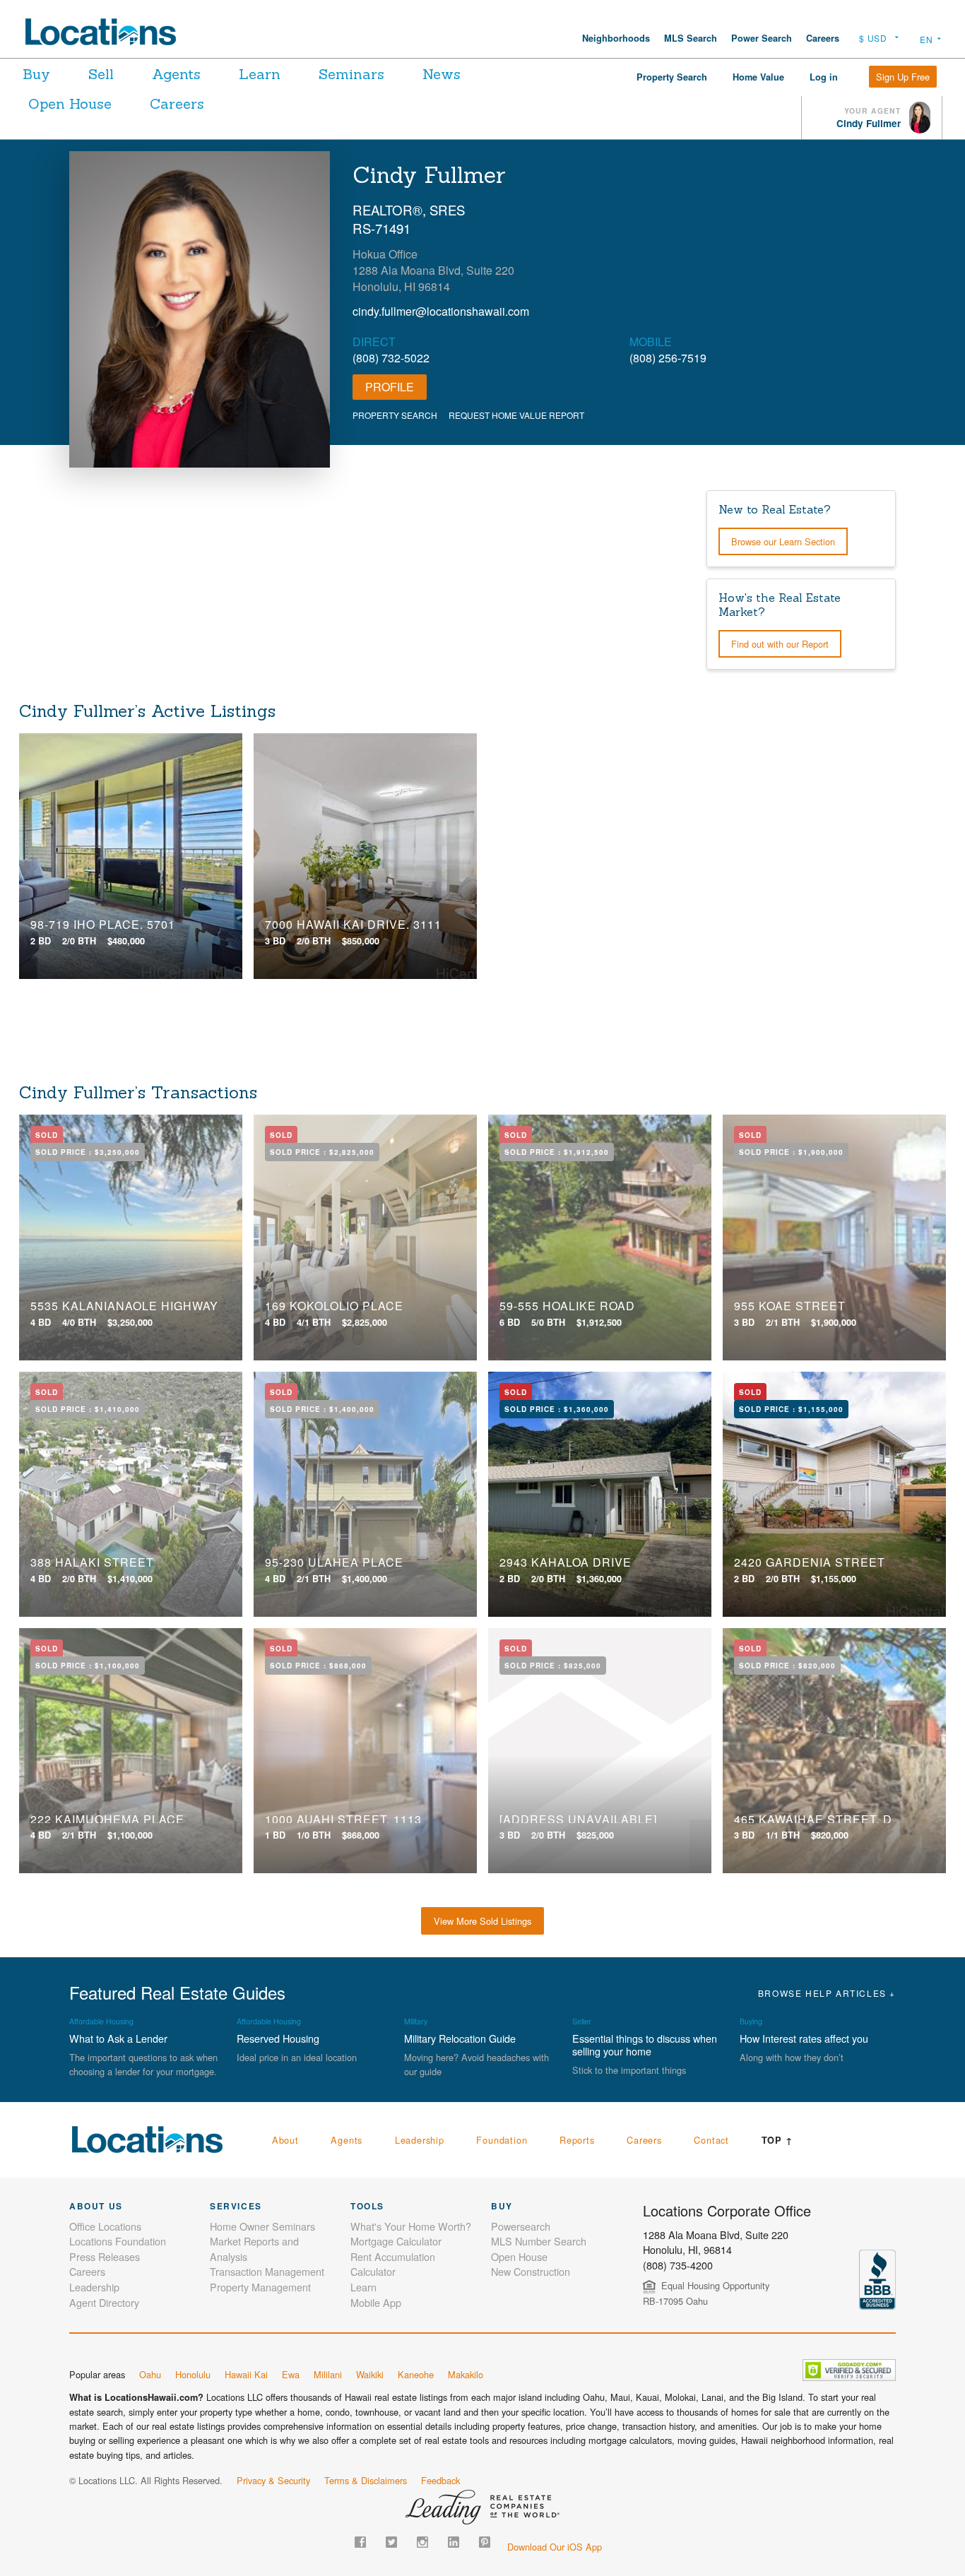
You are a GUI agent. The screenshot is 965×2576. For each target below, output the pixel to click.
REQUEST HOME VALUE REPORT (516, 415)
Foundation (502, 2140)
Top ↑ (777, 2140)
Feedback (440, 2480)
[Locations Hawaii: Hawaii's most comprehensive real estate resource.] (107, 32)
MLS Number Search (539, 2241)
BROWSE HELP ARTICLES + (827, 1993)
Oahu (150, 2374)
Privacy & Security (273, 2480)
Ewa (291, 2374)
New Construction (531, 2271)
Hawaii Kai (246, 2374)
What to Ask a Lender (118, 2038)
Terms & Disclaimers (366, 2480)
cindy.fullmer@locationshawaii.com (441, 311)
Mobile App (376, 2302)
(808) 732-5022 (391, 358)
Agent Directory (104, 2302)
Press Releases (105, 2256)
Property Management (260, 2287)
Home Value (758, 77)
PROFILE (390, 387)
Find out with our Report (780, 644)
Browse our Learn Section (783, 541)
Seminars (351, 74)
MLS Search (691, 38)
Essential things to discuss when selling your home (645, 2044)
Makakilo (466, 2374)
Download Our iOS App (555, 2547)
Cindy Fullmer (869, 123)
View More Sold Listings (482, 1921)
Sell (101, 74)
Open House (70, 103)
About (285, 2140)
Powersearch (521, 2226)
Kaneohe (416, 2374)
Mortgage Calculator (396, 2241)
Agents (176, 74)
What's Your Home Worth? (411, 2226)
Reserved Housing (278, 2038)
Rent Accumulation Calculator (393, 2264)
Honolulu (193, 2374)
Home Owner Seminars (262, 2226)
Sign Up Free (903, 77)
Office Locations (105, 2226)
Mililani (328, 2374)
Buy (36, 74)
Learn (260, 74)
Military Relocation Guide (460, 2038)
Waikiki (370, 2374)
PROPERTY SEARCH (395, 415)
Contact (711, 2140)
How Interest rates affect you (804, 2038)
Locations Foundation (118, 2241)
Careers (823, 38)
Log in (824, 77)
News (442, 74)
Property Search (672, 77)
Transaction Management (267, 2271)
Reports (577, 2140)
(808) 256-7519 (668, 358)
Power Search (762, 38)
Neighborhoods (616, 38)
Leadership (420, 2140)
